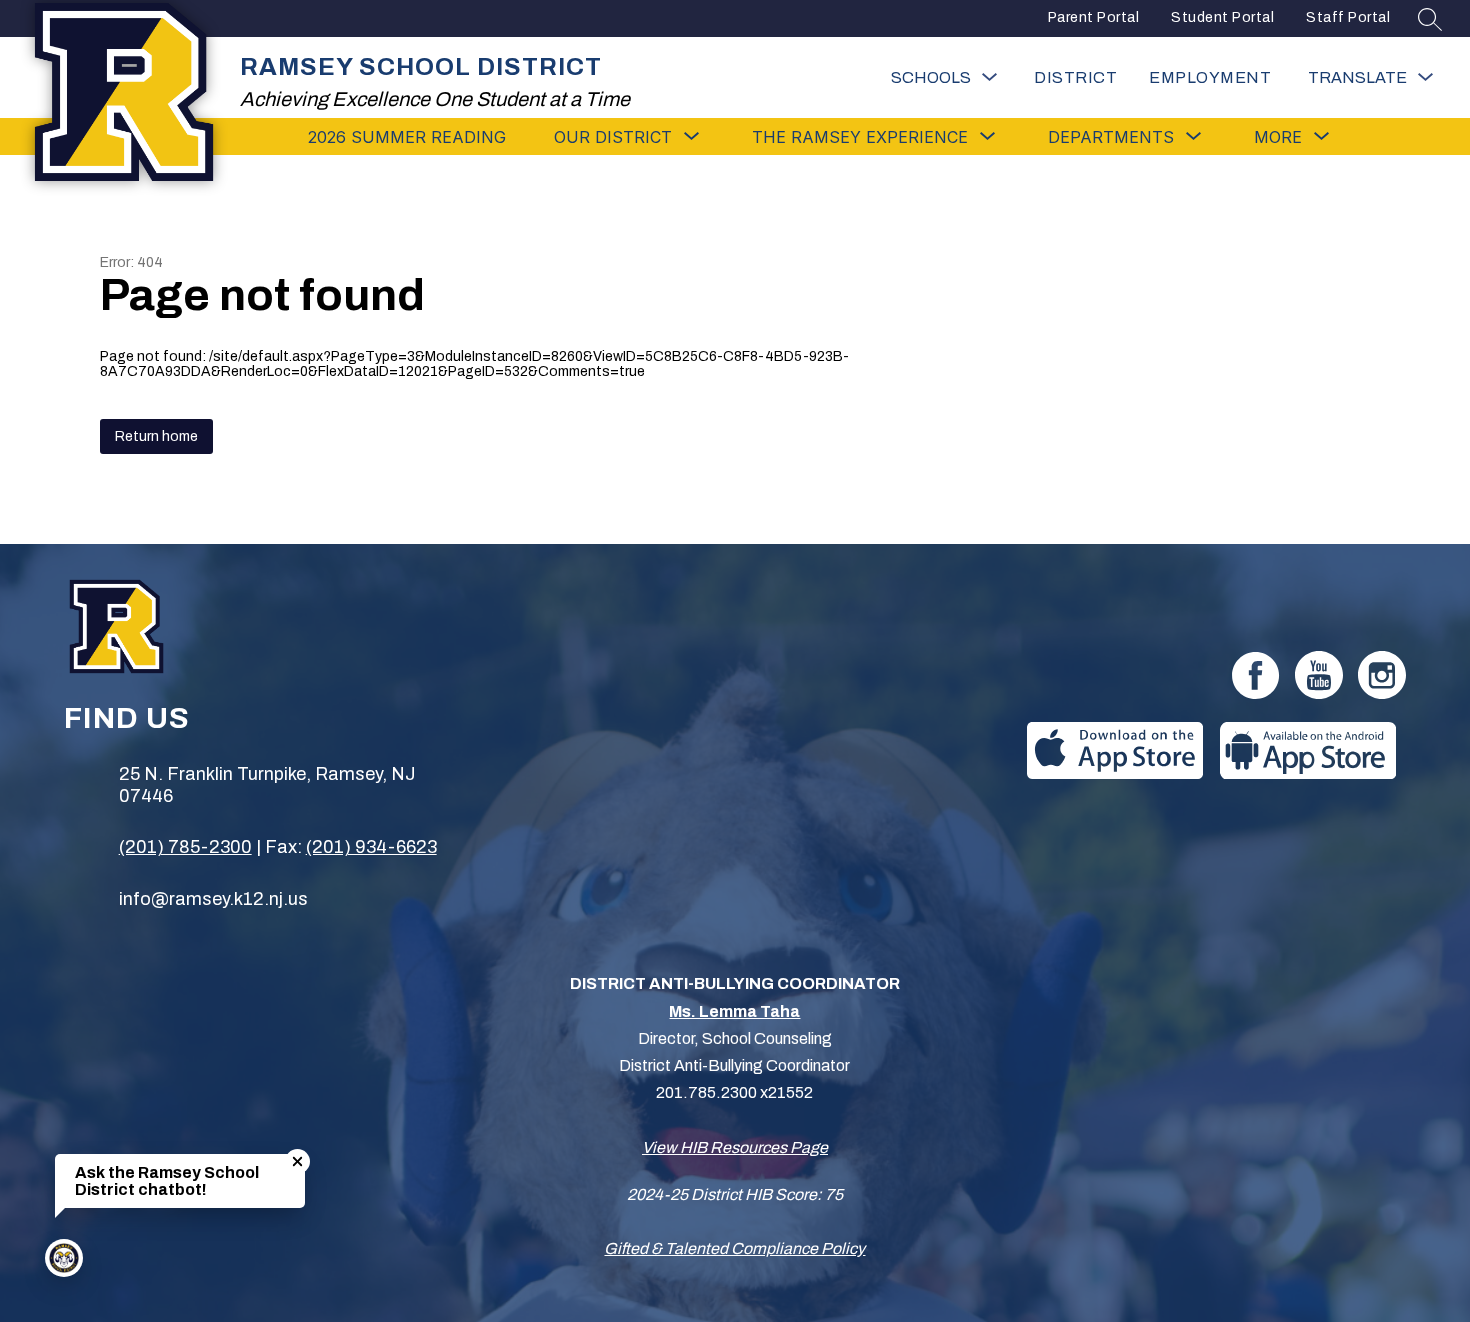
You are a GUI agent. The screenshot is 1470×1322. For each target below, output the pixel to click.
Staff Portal (1348, 17)
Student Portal (1222, 17)
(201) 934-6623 (371, 847)
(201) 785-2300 (185, 847)
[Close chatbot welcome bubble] (297, 1161)
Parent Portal (1094, 17)
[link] (1210, 77)
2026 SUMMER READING (407, 137)
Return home (156, 436)
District (1075, 77)
